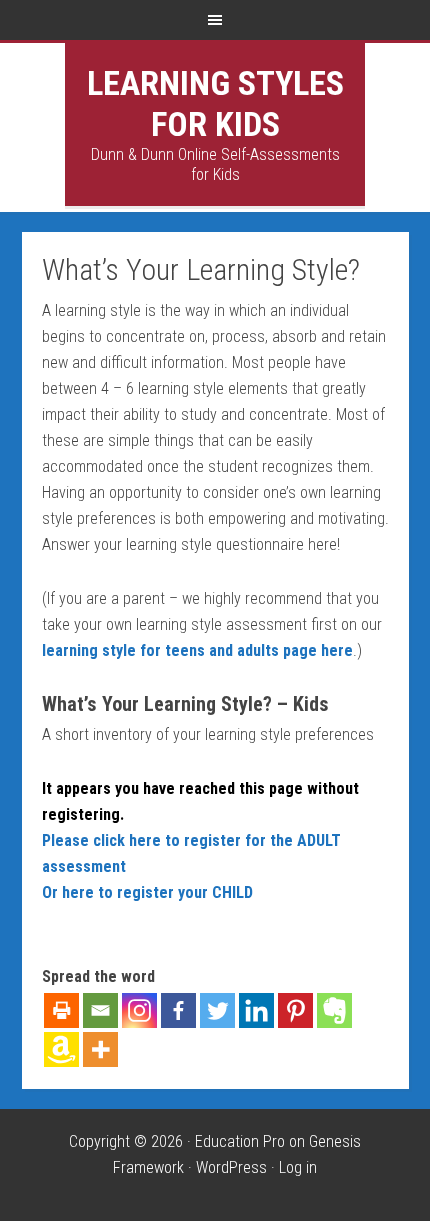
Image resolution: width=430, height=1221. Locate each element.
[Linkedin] (256, 1010)
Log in (298, 1167)
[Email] (100, 1010)
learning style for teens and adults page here (197, 650)
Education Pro (240, 1141)
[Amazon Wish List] (61, 1049)
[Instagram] (139, 1010)
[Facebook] (178, 1010)
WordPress (231, 1167)
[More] (100, 1049)
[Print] (61, 1010)
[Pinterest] (295, 1010)
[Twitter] (217, 1010)
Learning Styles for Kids (215, 103)
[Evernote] (334, 1010)
